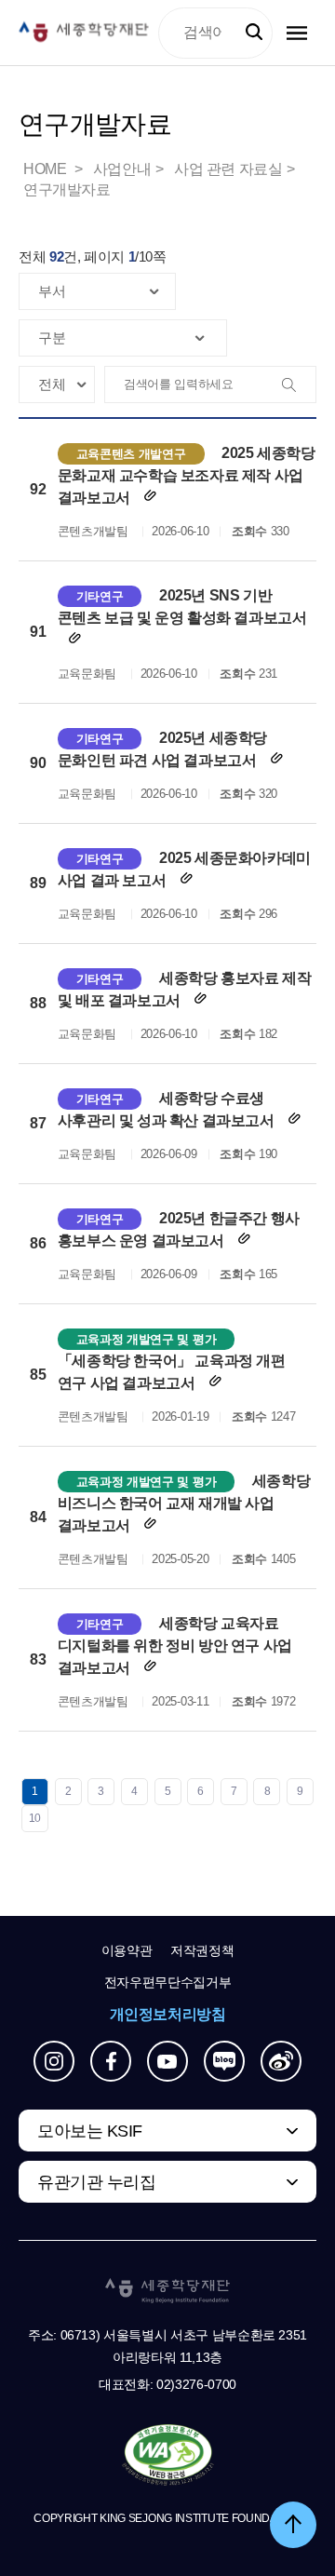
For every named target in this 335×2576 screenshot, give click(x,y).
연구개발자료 (67, 189)
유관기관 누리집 (96, 2182)
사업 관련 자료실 (228, 169)
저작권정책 (202, 1950)
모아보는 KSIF (90, 2131)
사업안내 (122, 169)
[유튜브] (167, 2061)
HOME (47, 169)
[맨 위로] (293, 2525)
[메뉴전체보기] (297, 33)
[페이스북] (111, 2061)
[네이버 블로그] (224, 2061)
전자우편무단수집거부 (168, 1982)
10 (35, 1818)
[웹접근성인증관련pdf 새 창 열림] (168, 2456)
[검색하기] (254, 33)
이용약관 (127, 1950)
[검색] (297, 385)
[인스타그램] (54, 2061)
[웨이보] (281, 2061)
